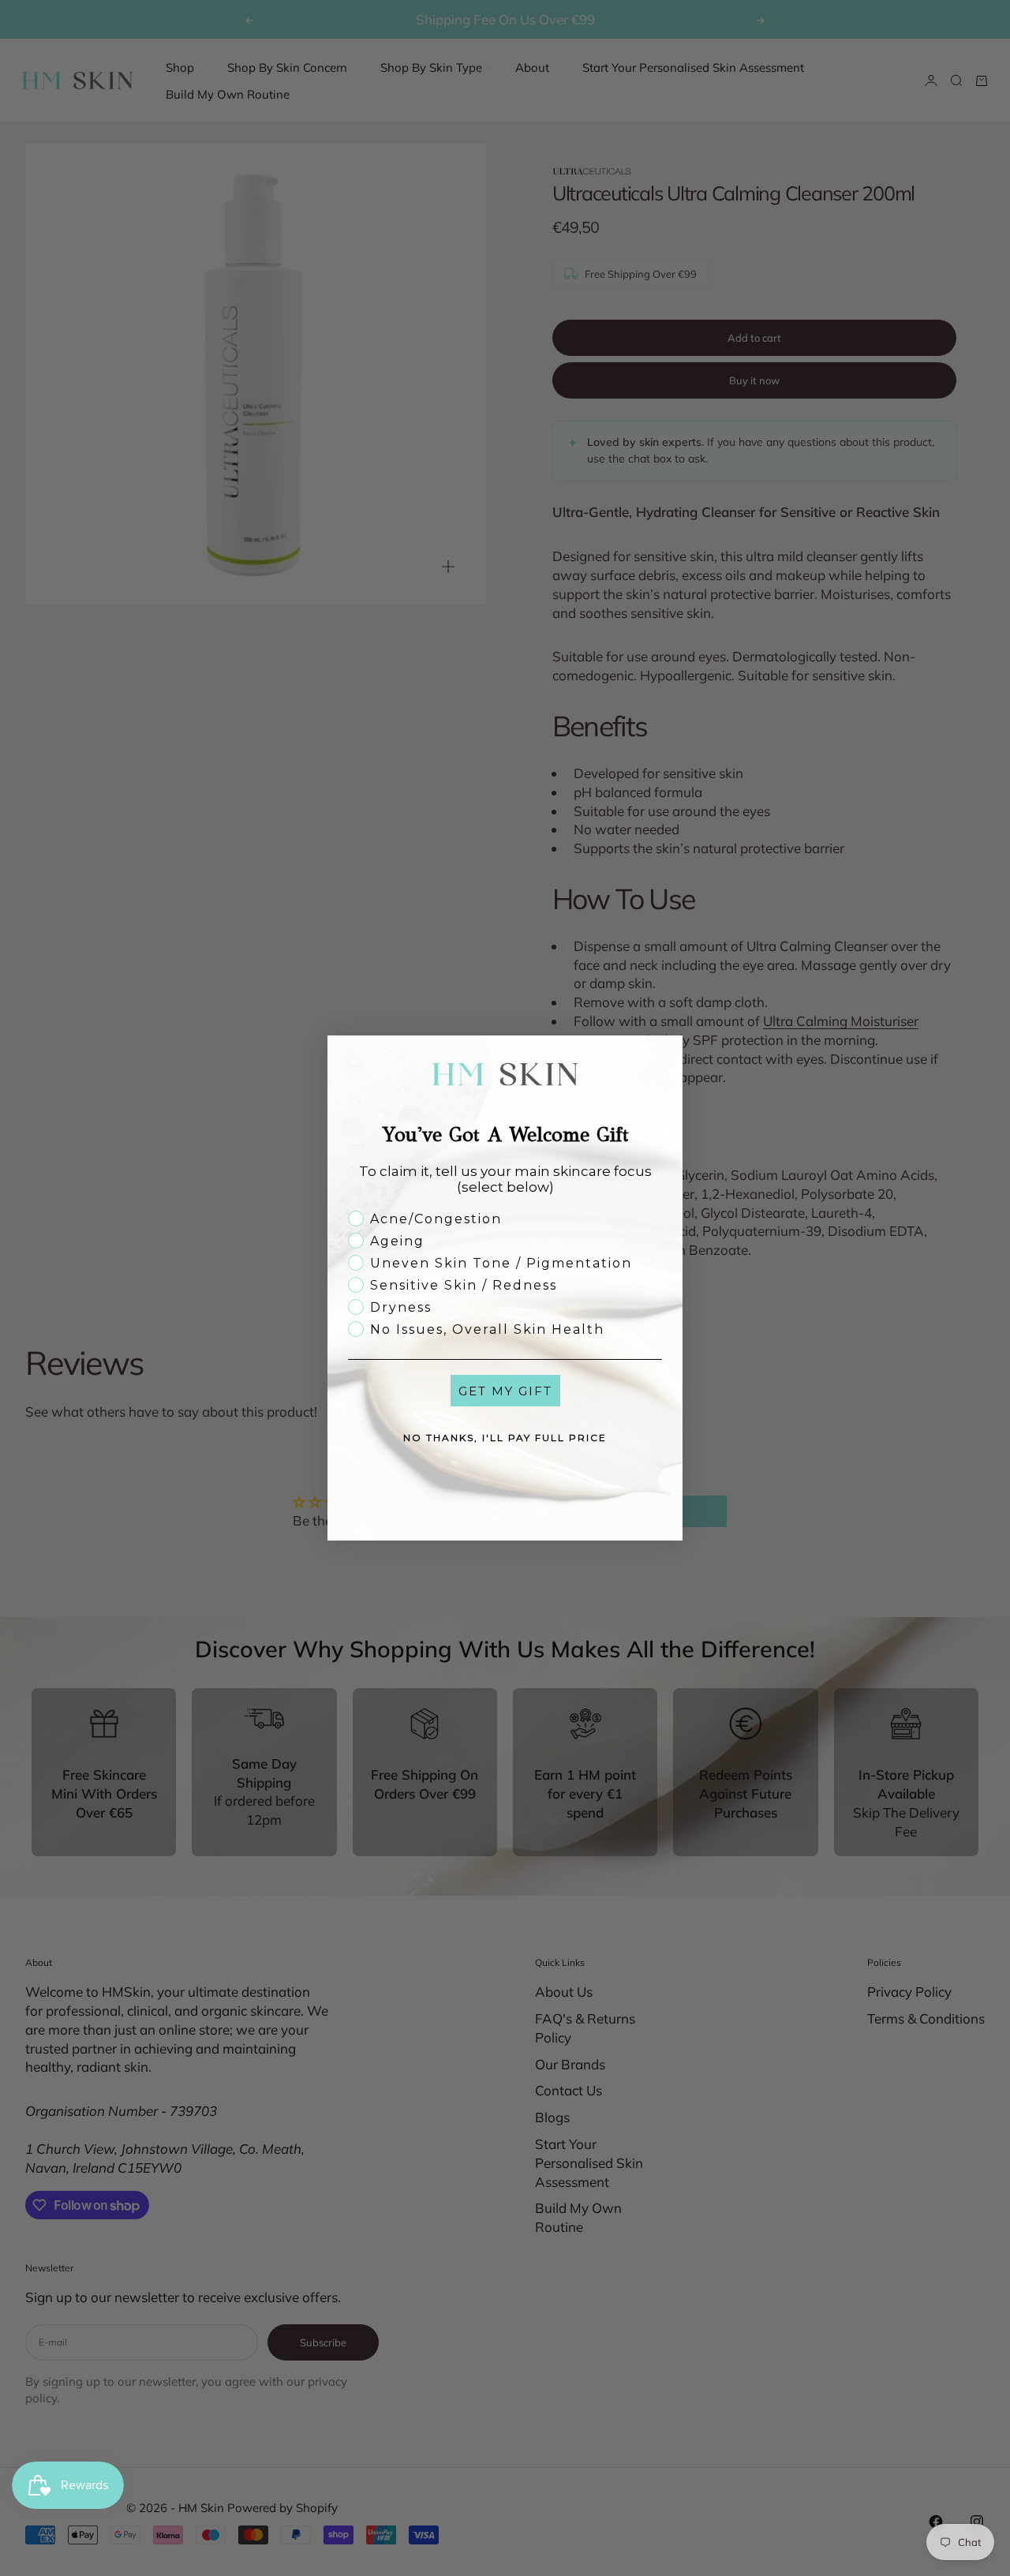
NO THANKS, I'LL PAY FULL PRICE (505, 1438)
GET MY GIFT (505, 1391)
